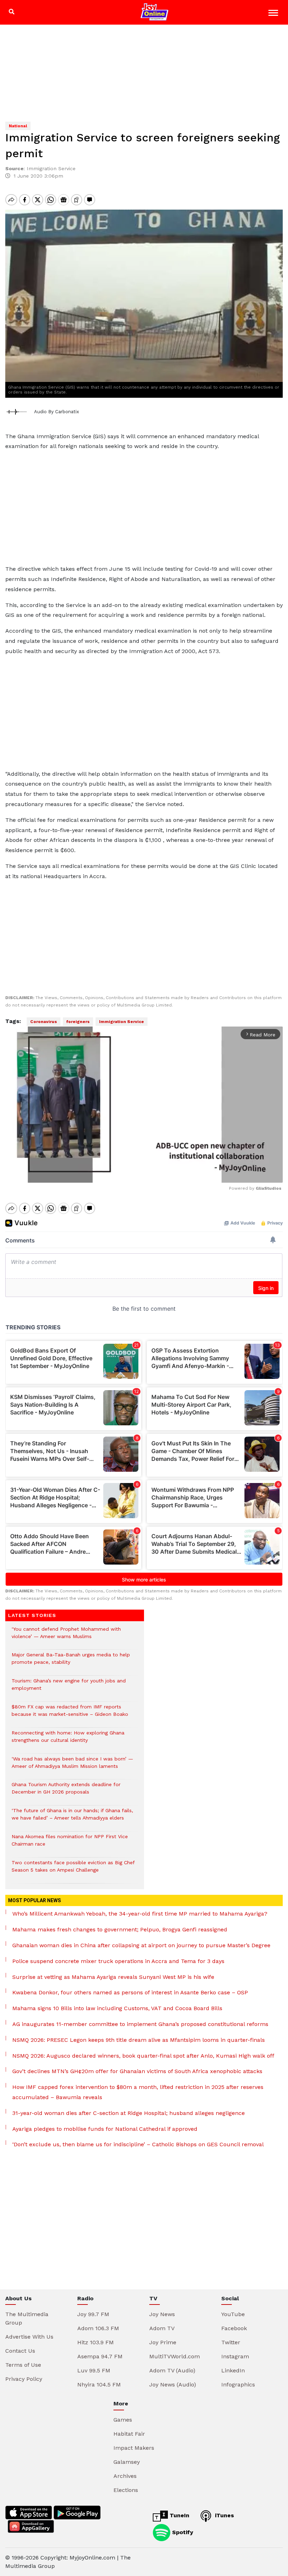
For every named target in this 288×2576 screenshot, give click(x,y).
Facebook (234, 2328)
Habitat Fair (129, 2434)
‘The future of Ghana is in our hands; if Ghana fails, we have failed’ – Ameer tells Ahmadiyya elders (72, 1818)
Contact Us (20, 2351)
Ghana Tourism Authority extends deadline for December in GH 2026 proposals (66, 1792)
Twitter (231, 2342)
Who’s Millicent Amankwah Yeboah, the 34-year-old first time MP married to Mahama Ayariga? (140, 1914)
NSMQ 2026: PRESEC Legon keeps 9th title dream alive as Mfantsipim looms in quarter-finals (139, 2040)
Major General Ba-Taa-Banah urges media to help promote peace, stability (71, 1662)
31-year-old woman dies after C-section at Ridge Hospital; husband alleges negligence (129, 2113)
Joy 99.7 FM (93, 2314)
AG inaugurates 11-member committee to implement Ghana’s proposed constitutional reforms (140, 2024)
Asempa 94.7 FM (100, 2356)
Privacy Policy (24, 2379)
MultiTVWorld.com (175, 2356)
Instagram (235, 2356)
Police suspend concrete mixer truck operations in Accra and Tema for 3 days (118, 1961)
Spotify (182, 2532)
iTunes (224, 2515)
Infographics (238, 2385)
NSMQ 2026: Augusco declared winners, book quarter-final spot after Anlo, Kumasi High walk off (143, 2056)
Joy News (162, 2314)
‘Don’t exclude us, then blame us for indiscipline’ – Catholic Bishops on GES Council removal (138, 2144)
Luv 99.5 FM (94, 2370)
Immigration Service (122, 1022)
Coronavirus (44, 1022)
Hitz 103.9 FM (96, 2342)
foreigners (78, 1022)
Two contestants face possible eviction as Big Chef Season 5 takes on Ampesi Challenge (73, 1870)
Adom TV (162, 2328)
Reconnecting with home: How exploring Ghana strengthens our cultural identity (68, 1740)
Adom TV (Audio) (172, 2370)
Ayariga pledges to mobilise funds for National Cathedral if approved (105, 2129)
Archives (125, 2476)
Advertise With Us (29, 2337)
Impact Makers (134, 2448)
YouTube (233, 2314)
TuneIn (179, 2515)
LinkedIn (233, 2370)
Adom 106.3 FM (98, 2328)
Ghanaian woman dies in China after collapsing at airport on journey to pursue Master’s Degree (141, 1945)
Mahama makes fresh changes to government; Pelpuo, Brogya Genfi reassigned (120, 1929)
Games (123, 2420)
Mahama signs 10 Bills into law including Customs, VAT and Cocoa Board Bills (117, 2008)
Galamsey (127, 2462)
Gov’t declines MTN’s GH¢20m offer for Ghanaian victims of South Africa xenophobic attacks (137, 2071)
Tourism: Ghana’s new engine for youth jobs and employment (69, 1688)
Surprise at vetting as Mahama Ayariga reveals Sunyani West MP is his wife (113, 1977)
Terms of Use (23, 2365)
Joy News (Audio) (173, 2385)
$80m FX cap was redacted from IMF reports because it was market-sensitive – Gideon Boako (70, 1714)
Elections (126, 2490)
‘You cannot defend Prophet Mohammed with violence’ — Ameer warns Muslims (66, 1636)
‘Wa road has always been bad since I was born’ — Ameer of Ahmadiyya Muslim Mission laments (72, 1766)
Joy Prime (163, 2342)
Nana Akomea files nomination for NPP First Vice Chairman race (70, 1844)
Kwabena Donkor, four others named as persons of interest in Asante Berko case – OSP (130, 1992)
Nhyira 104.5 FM (99, 2385)
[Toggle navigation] (274, 14)
